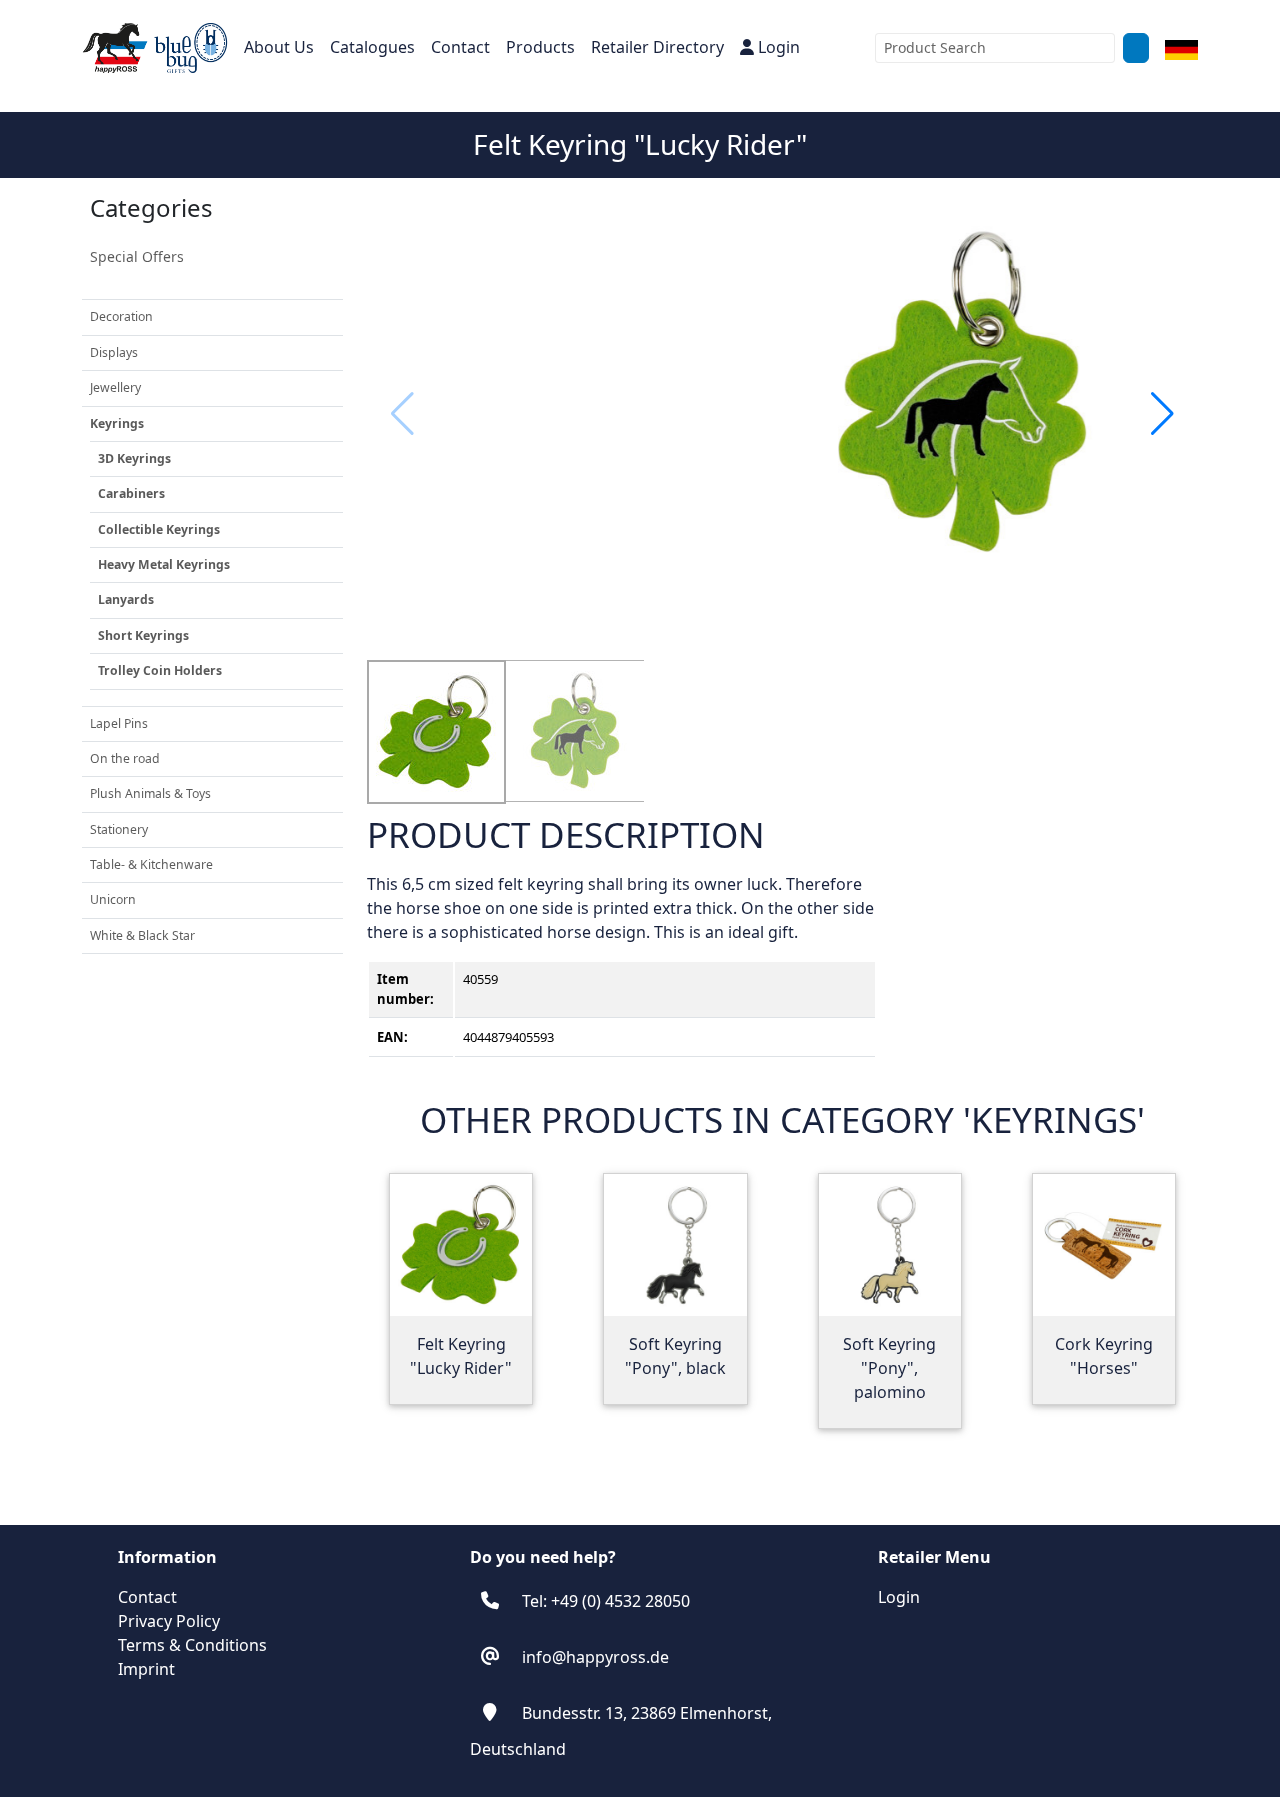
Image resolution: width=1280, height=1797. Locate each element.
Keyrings (117, 423)
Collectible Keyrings (159, 529)
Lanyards (126, 599)
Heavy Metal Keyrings (164, 564)
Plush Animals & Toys (150, 793)
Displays (114, 352)
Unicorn (113, 899)
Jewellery (115, 387)
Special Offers (137, 256)
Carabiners (131, 493)
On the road (125, 758)
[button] (1162, 414)
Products (540, 47)
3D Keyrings (134, 458)
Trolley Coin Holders (160, 670)
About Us (279, 47)
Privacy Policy (169, 1621)
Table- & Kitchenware (151, 864)
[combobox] (995, 48)
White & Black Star (142, 935)
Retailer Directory (657, 47)
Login (779, 47)
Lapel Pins (119, 723)
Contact (460, 47)
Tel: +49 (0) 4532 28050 (606, 1601)
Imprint (146, 1669)
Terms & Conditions (192, 1645)
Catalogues (372, 47)
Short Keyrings (143, 635)
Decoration (121, 316)
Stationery (119, 829)
